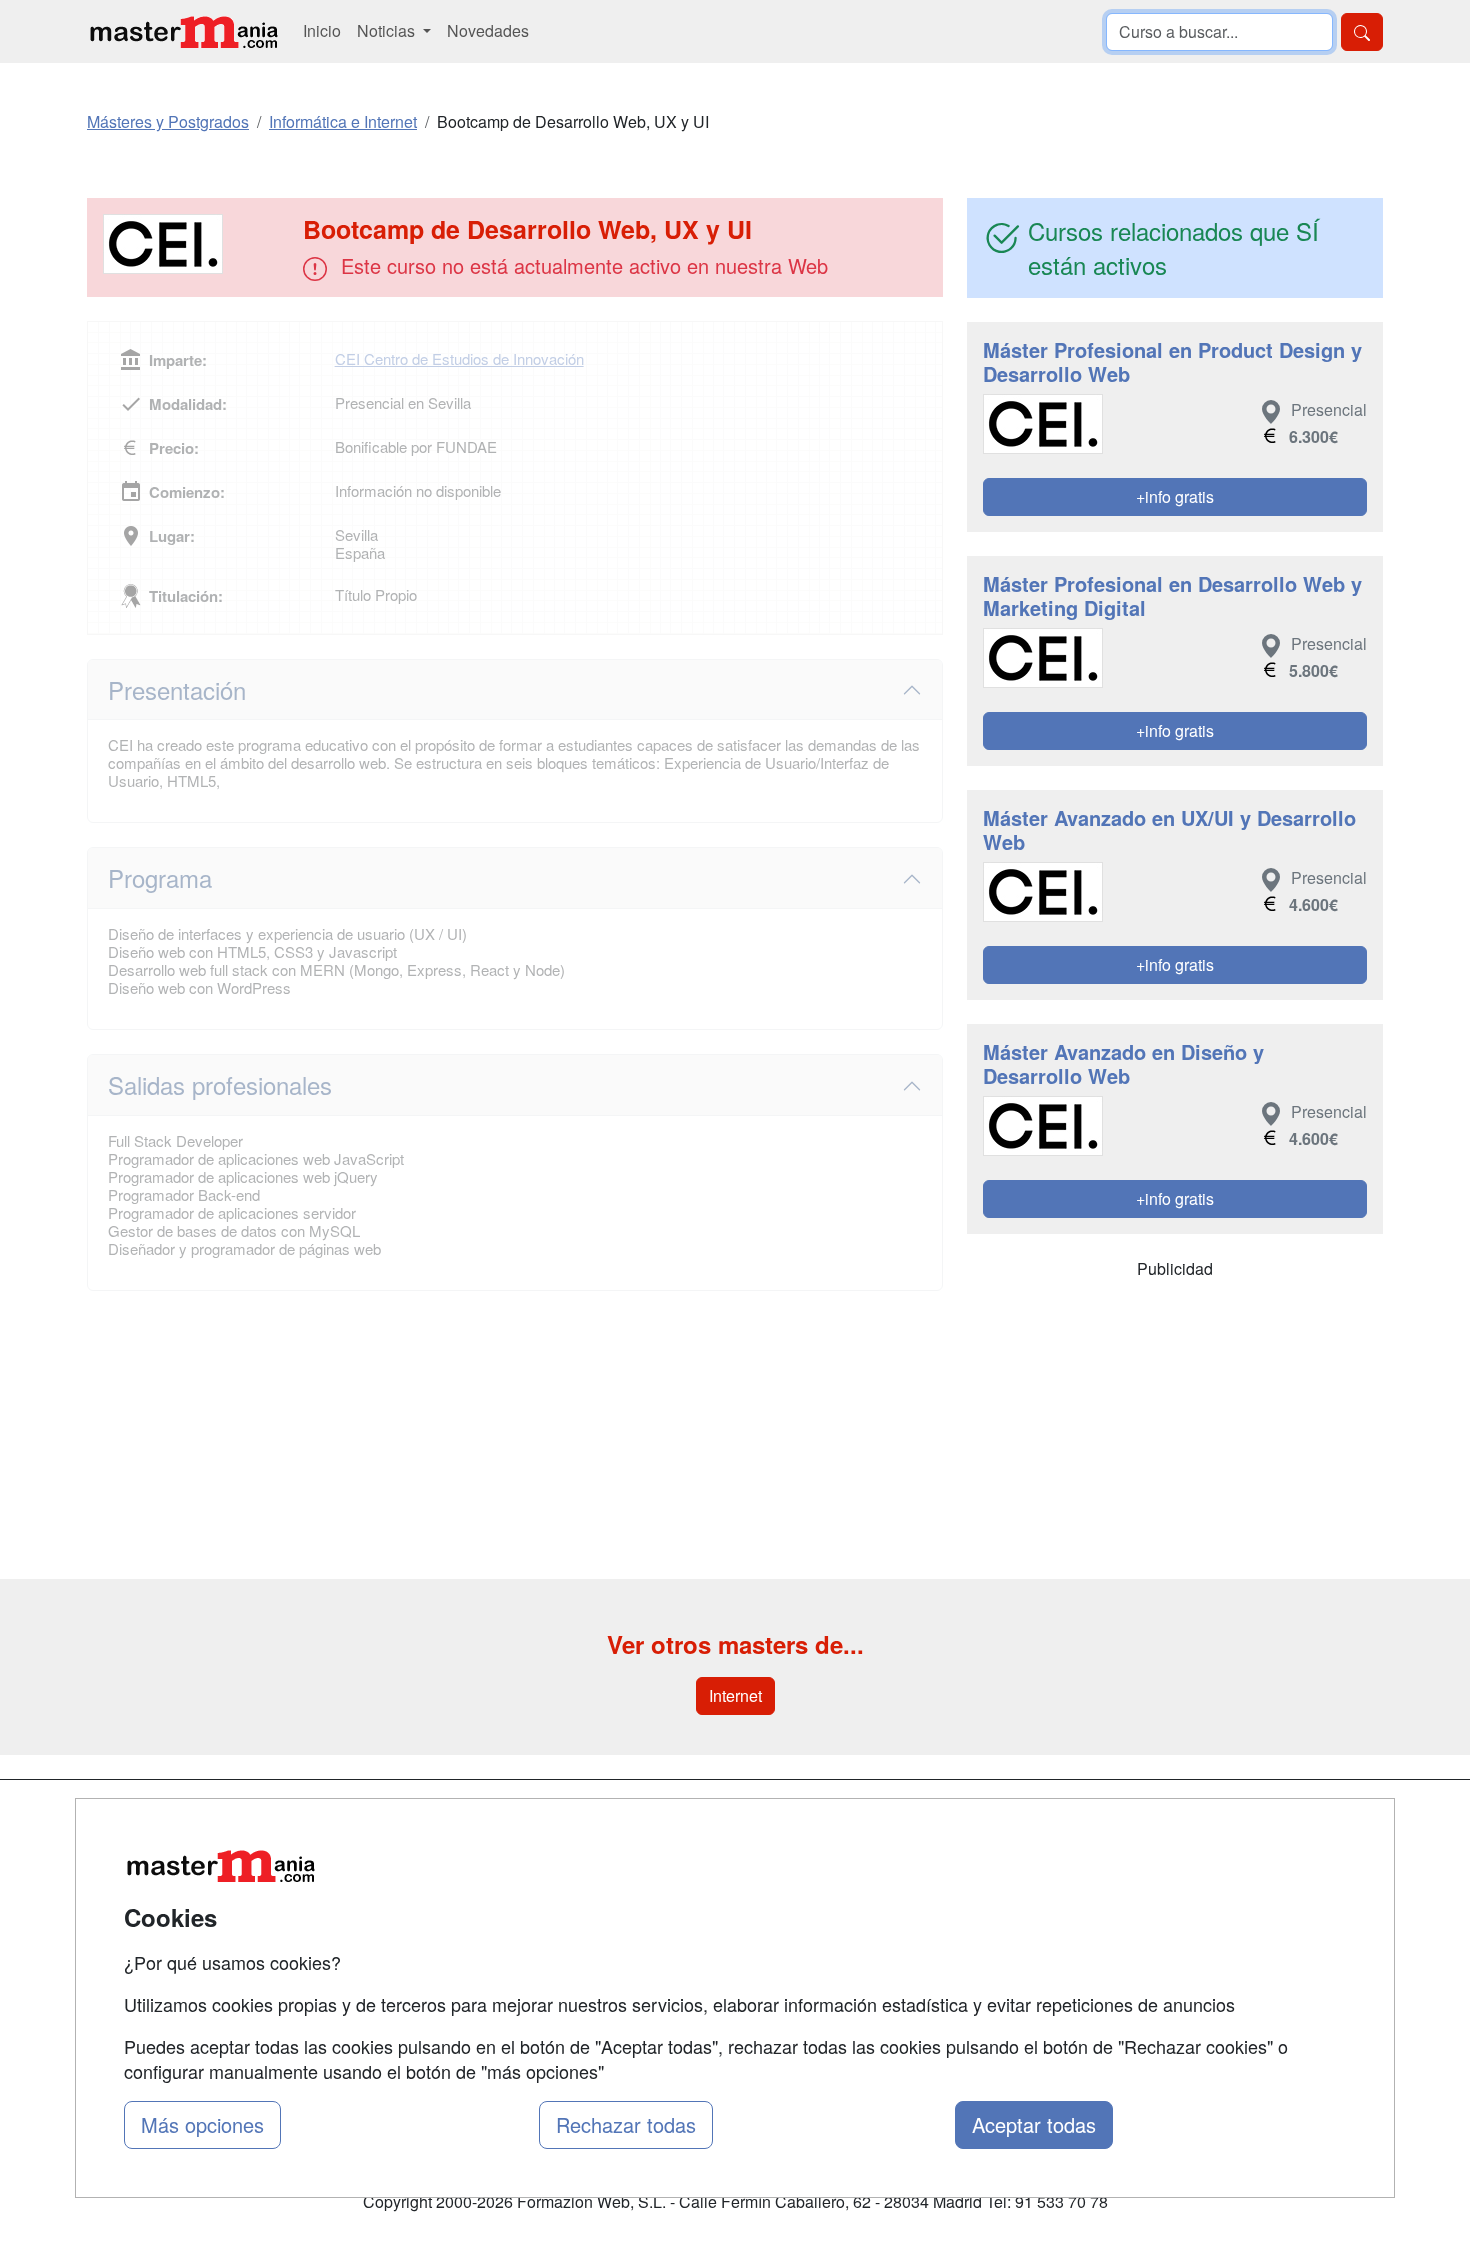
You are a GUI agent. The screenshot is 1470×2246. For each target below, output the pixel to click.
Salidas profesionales (220, 1084)
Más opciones (202, 2124)
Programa (160, 877)
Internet (735, 1695)
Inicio (322, 30)
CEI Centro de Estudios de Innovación (459, 358)
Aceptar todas (1034, 2124)
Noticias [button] (388, 30)
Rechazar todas (626, 2124)
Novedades (488, 30)
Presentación (177, 689)
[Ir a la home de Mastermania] (183, 31)
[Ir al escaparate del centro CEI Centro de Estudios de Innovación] (197, 244)
